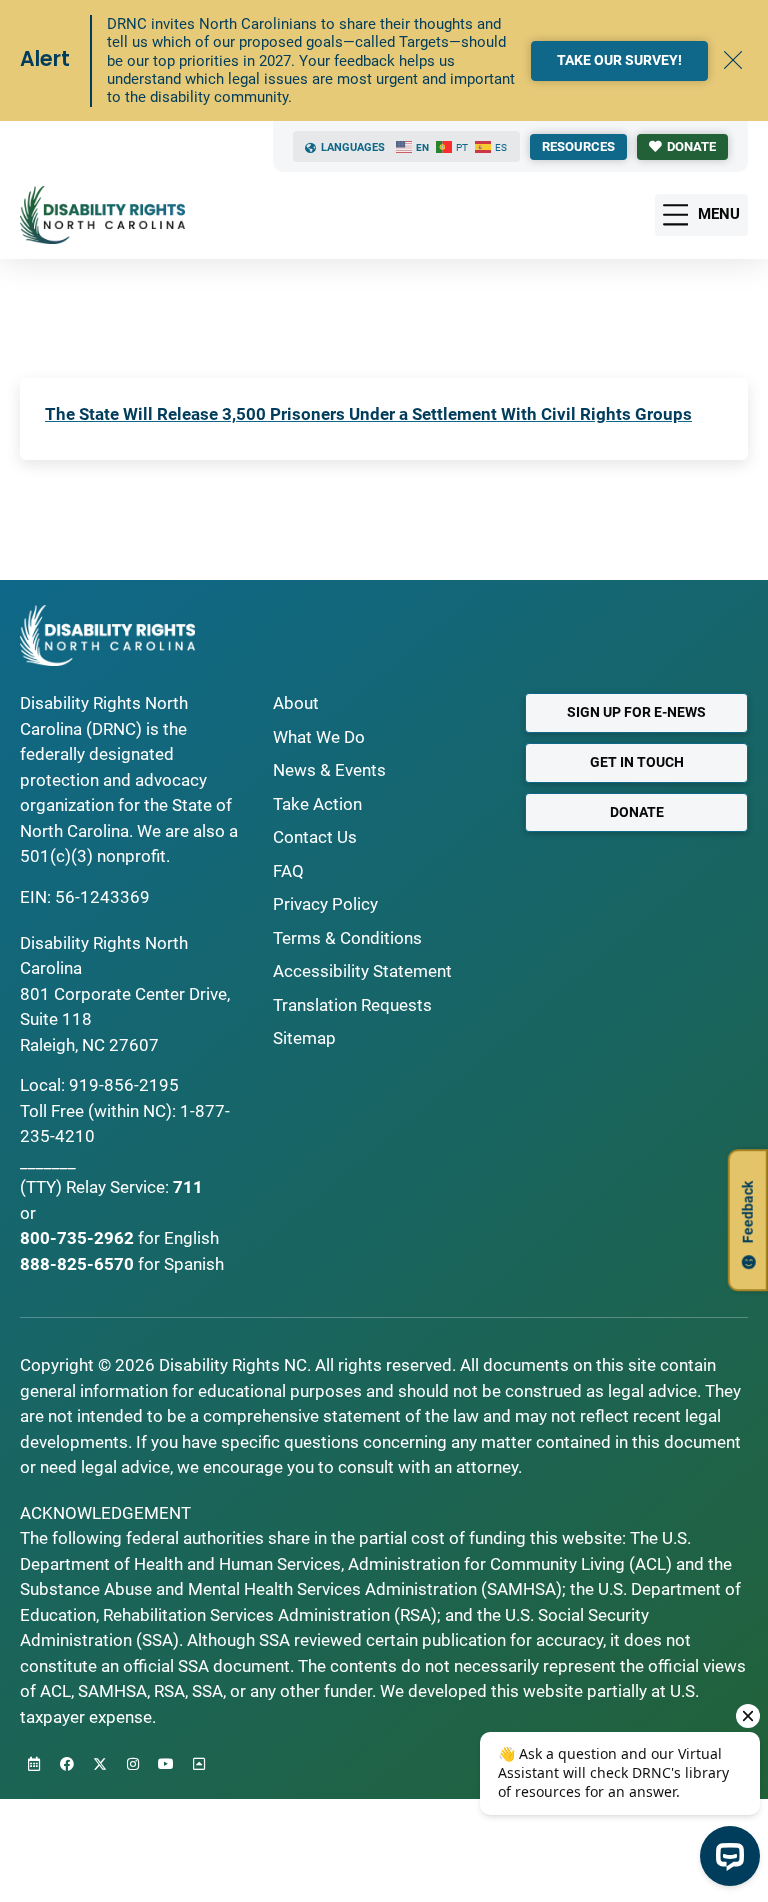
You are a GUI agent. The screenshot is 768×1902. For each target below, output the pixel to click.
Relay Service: (117, 1187)
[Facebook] (67, 1764)
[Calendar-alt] (34, 1764)
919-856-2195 (124, 1085)
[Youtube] (166, 1764)
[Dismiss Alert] (733, 60)
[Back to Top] (199, 1764)
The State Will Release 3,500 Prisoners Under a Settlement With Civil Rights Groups (368, 414)
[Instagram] (133, 1764)
